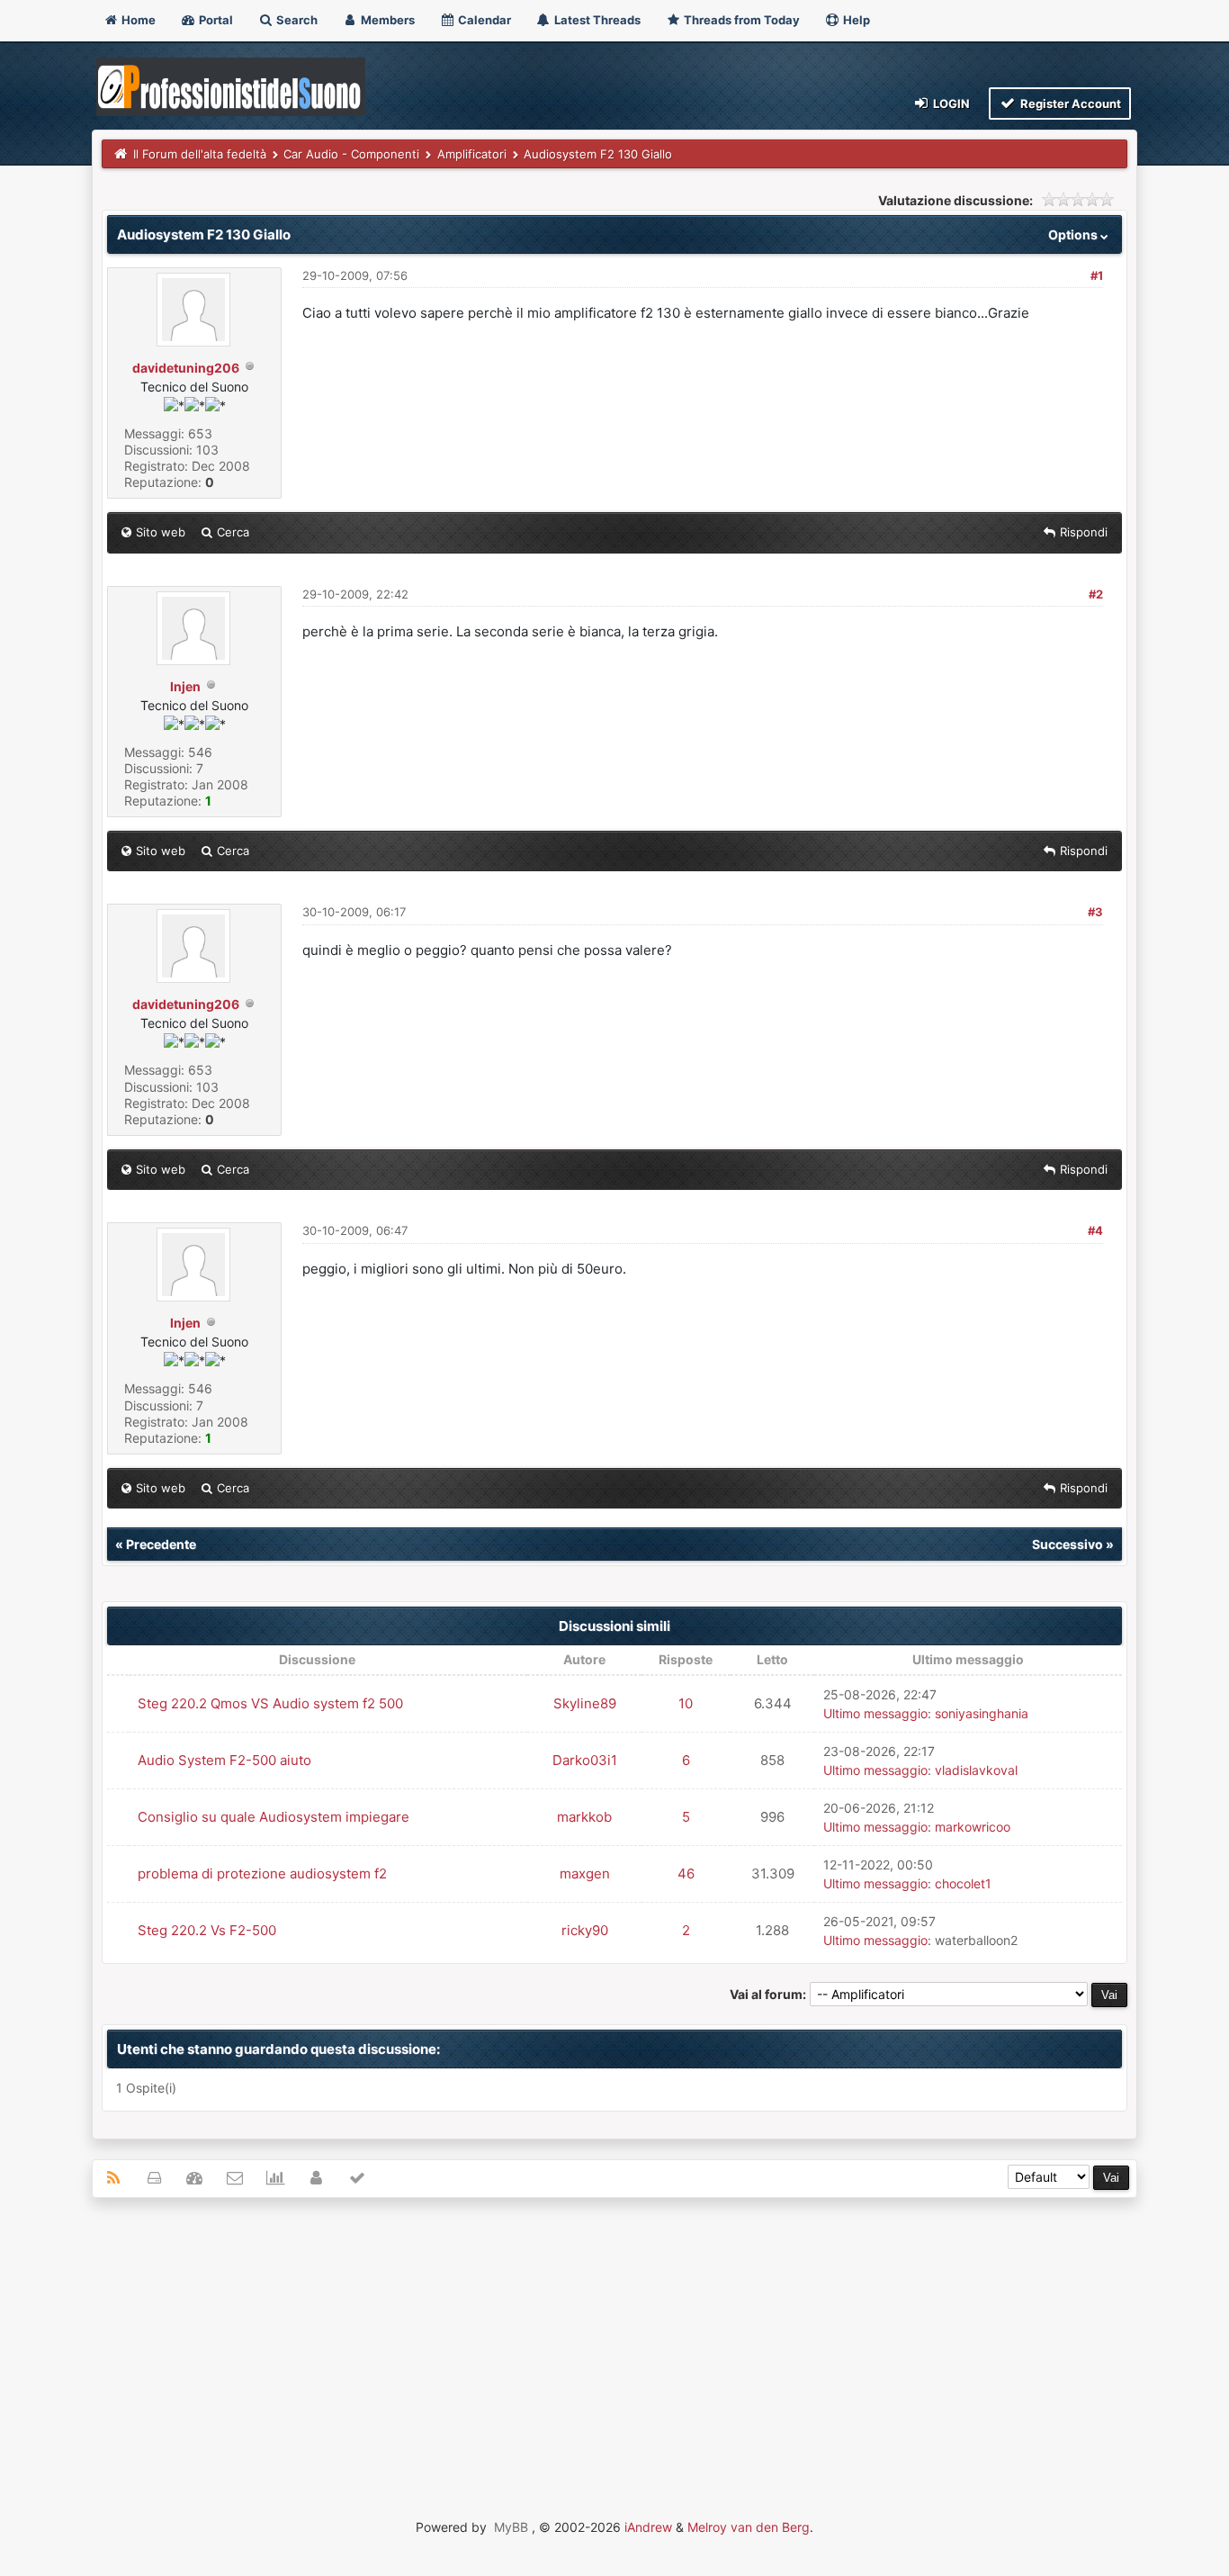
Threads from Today (740, 20)
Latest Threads (596, 20)
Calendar (483, 20)
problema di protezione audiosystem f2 (262, 1873)
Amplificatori (472, 154)
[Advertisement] (615, 2342)
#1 (1097, 275)
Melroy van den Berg (749, 2527)
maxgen (585, 1873)
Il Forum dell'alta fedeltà (200, 154)
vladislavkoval (976, 1770)
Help (855, 20)
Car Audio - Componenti (351, 154)
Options (1074, 234)
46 (686, 1873)
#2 (1096, 594)
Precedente (161, 1544)
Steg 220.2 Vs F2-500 (207, 1930)
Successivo (1068, 1544)
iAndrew (648, 2527)
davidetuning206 (186, 368)
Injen (185, 686)
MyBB (511, 2527)
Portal (215, 20)
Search (296, 20)
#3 (1095, 912)
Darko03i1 (585, 1760)
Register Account (1069, 104)
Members (386, 20)
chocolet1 (963, 1883)
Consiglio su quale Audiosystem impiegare (274, 1817)
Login (950, 104)
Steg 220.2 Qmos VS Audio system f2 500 (270, 1703)
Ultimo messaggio (875, 1713)
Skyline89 (585, 1703)
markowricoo (973, 1827)
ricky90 (585, 1930)
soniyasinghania (982, 1713)
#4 (1095, 1230)
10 (686, 1703)
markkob (584, 1817)
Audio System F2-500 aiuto (224, 1760)
